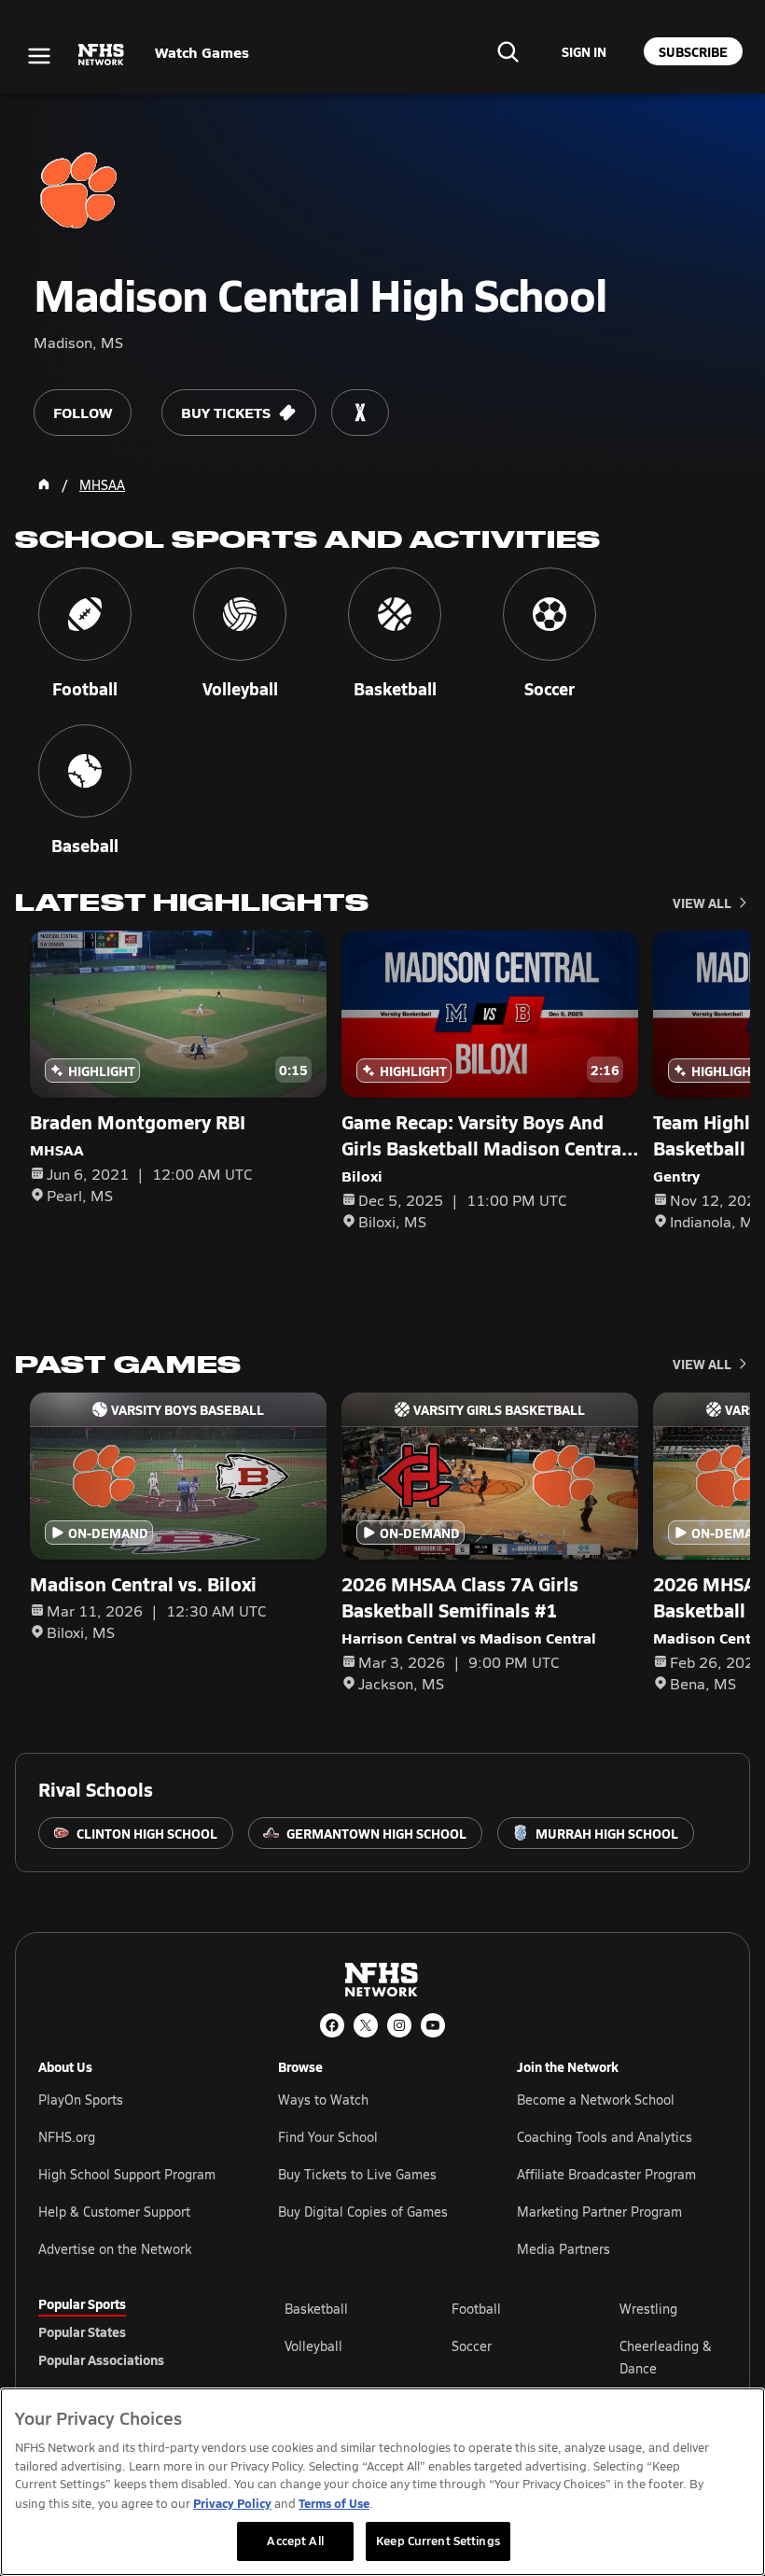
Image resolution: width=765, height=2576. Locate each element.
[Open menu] (39, 56)
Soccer (472, 2346)
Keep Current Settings (438, 2541)
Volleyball (313, 2346)
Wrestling (648, 2309)
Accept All (295, 2541)
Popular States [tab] (82, 2331)
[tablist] (132, 2331)
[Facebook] (332, 2025)
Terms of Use (334, 2503)
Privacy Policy (232, 2503)
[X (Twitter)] (366, 2025)
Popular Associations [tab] (101, 2359)
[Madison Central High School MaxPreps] (360, 413)
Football (476, 2309)
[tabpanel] (506, 2357)
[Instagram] (399, 2025)
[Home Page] (44, 484)
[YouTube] (433, 2025)
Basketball (316, 2309)
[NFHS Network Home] (102, 55)
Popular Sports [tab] (82, 2303)
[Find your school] (508, 51)
